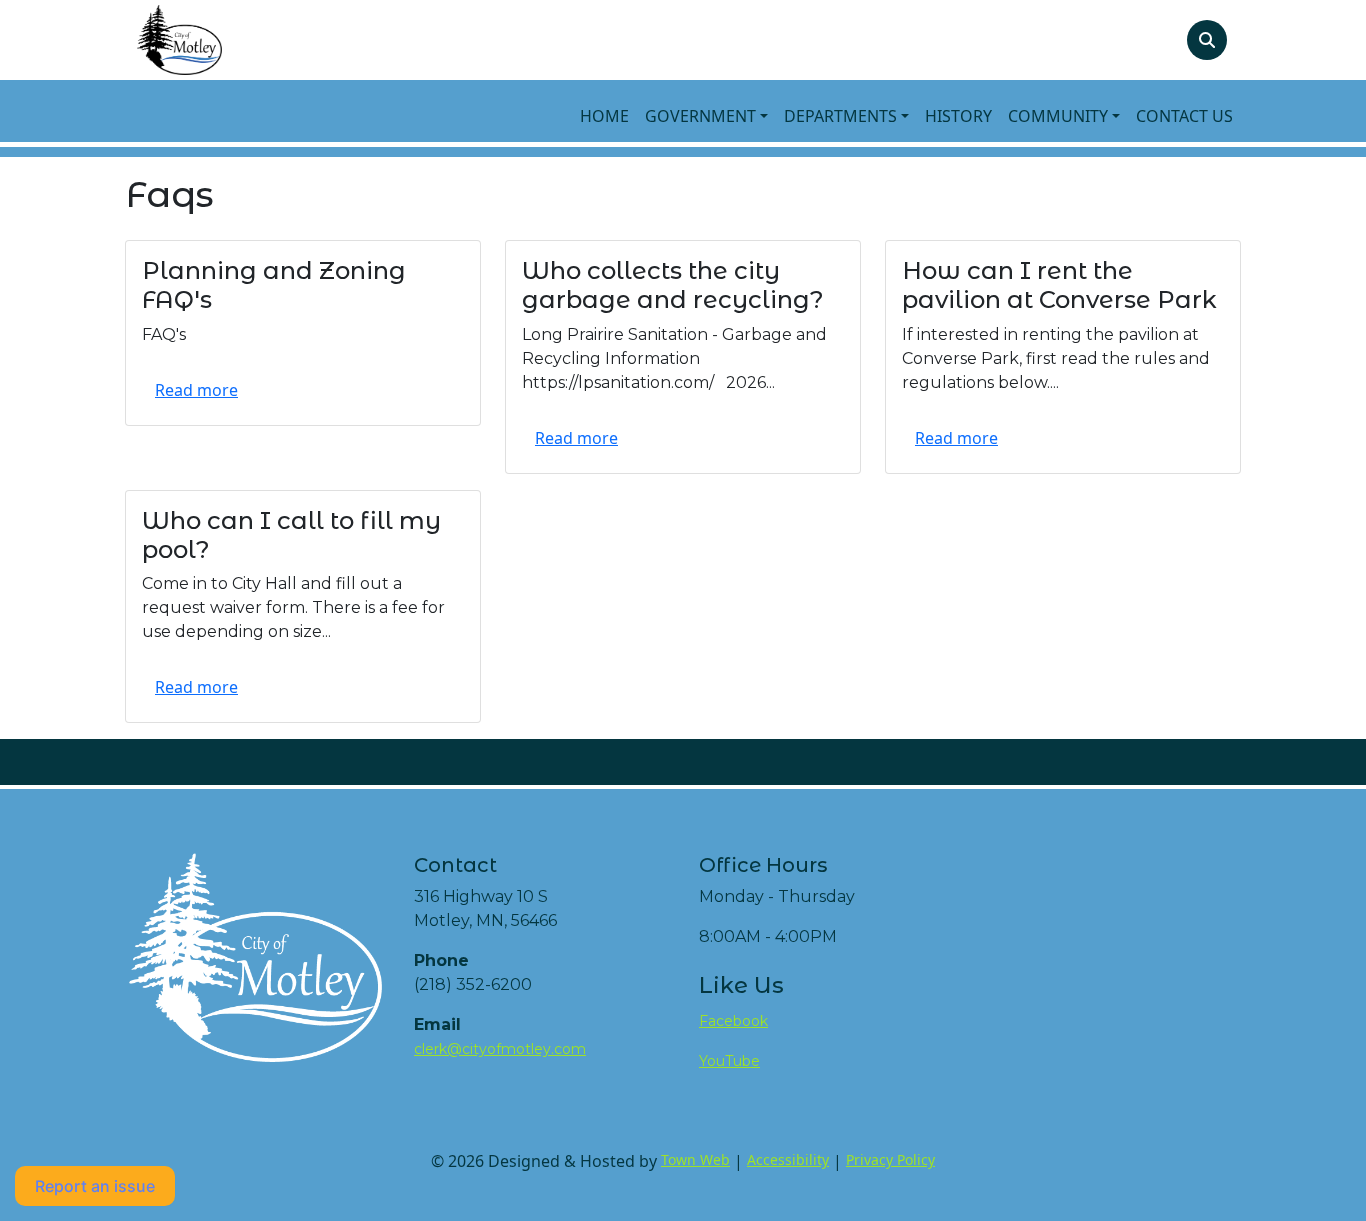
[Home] (179, 40)
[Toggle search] (1207, 40)
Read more (196, 390)
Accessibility (788, 1159)
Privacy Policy (890, 1159)
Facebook (733, 1021)
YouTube (729, 1061)
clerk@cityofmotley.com (500, 1049)
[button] (706, 116)
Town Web (695, 1159)
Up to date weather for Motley (1089, 1014)
